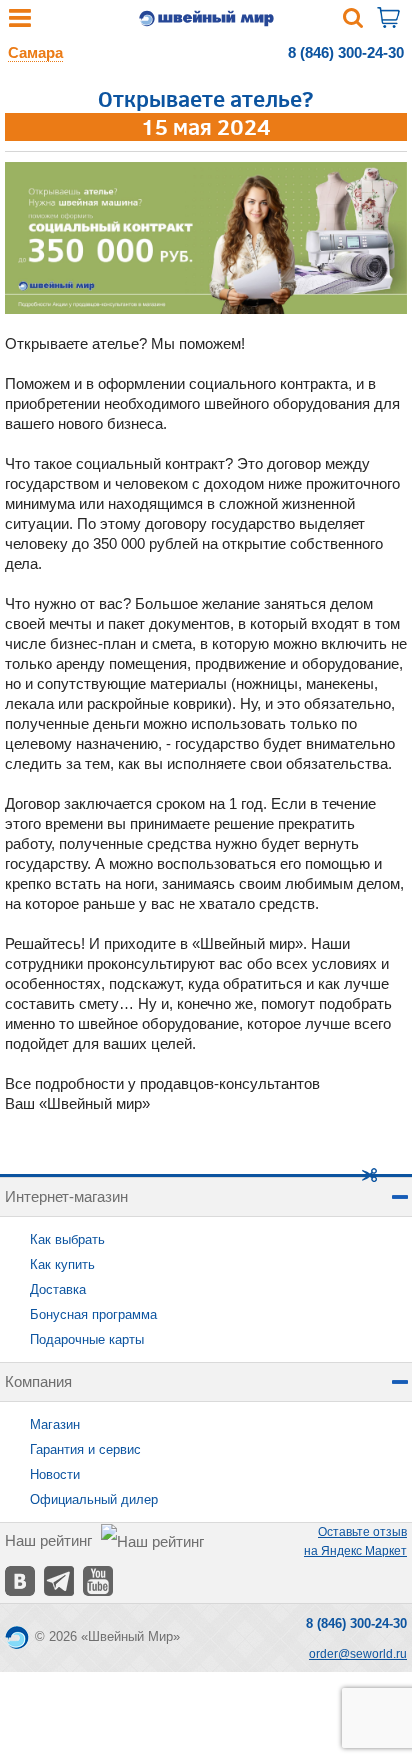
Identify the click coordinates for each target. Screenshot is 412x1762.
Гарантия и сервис (85, 1449)
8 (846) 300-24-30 (346, 52)
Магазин (55, 1424)
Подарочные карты (87, 1339)
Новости (55, 1474)
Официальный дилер (94, 1499)
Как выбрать (67, 1239)
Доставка (58, 1289)
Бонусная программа (93, 1314)
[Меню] (20, 22)
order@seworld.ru (358, 1654)
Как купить (62, 1264)
